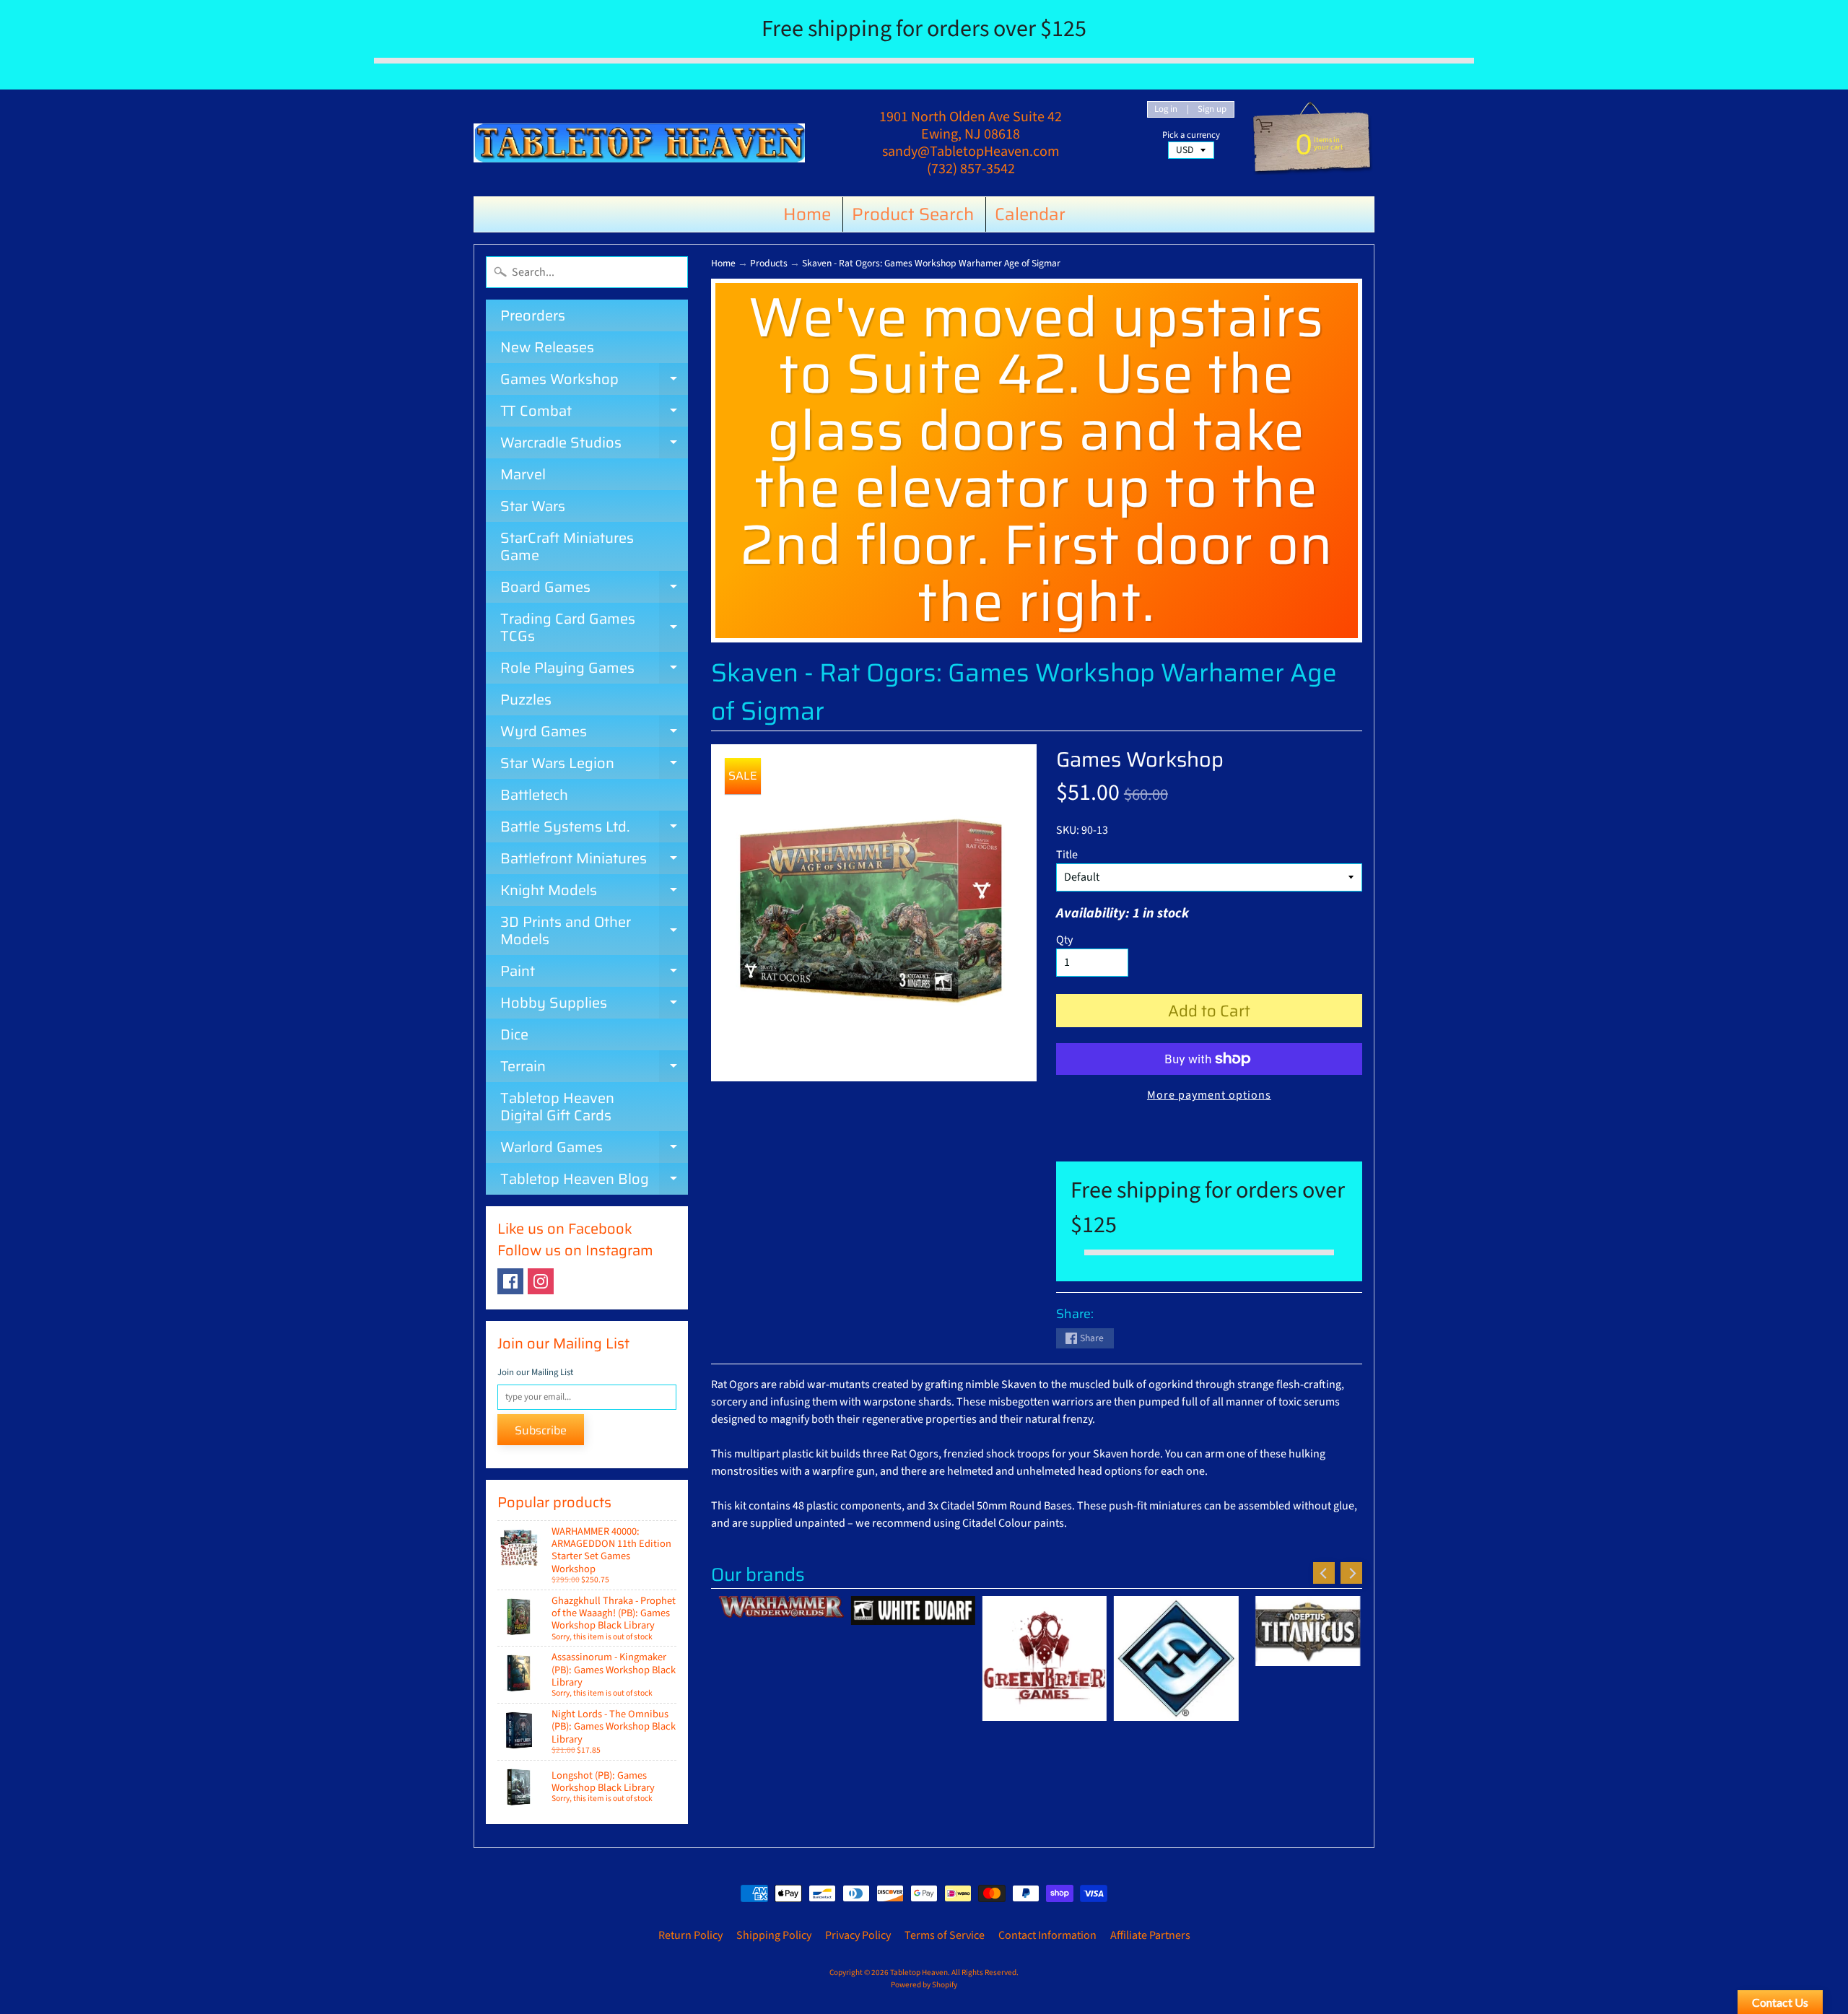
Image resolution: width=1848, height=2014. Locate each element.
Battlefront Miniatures (594, 860)
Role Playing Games (594, 670)
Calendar (1030, 214)
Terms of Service (945, 1935)
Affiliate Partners (1150, 1935)
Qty (1064, 940)
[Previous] (1324, 1573)
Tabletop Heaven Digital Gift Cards (557, 1107)
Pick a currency (1191, 135)
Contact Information (1047, 1935)
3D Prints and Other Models (594, 932)
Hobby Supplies (594, 1005)
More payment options (1209, 1095)
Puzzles (526, 699)
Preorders (533, 315)
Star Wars (533, 506)
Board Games (594, 589)
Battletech (534, 795)
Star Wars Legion (594, 765)
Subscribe (541, 1430)
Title (1067, 855)
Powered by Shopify (924, 1985)
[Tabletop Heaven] (639, 143)
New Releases (547, 347)
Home (807, 214)
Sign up (1212, 109)
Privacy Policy (858, 1935)
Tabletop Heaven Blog (594, 1181)
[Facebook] (510, 1281)
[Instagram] (541, 1281)
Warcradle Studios (594, 445)
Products (769, 263)
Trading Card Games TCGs (594, 628)
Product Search (913, 214)
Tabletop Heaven (919, 1972)
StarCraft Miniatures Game (567, 546)
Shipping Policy (774, 1935)
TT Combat (594, 413)
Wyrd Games (594, 733)
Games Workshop (594, 381)
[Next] (1351, 1573)
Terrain (594, 1068)
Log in (1166, 109)
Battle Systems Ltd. (594, 829)
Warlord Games (594, 1149)
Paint (594, 973)
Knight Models (594, 892)
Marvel (523, 474)
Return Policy (690, 1935)
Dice (514, 1034)
